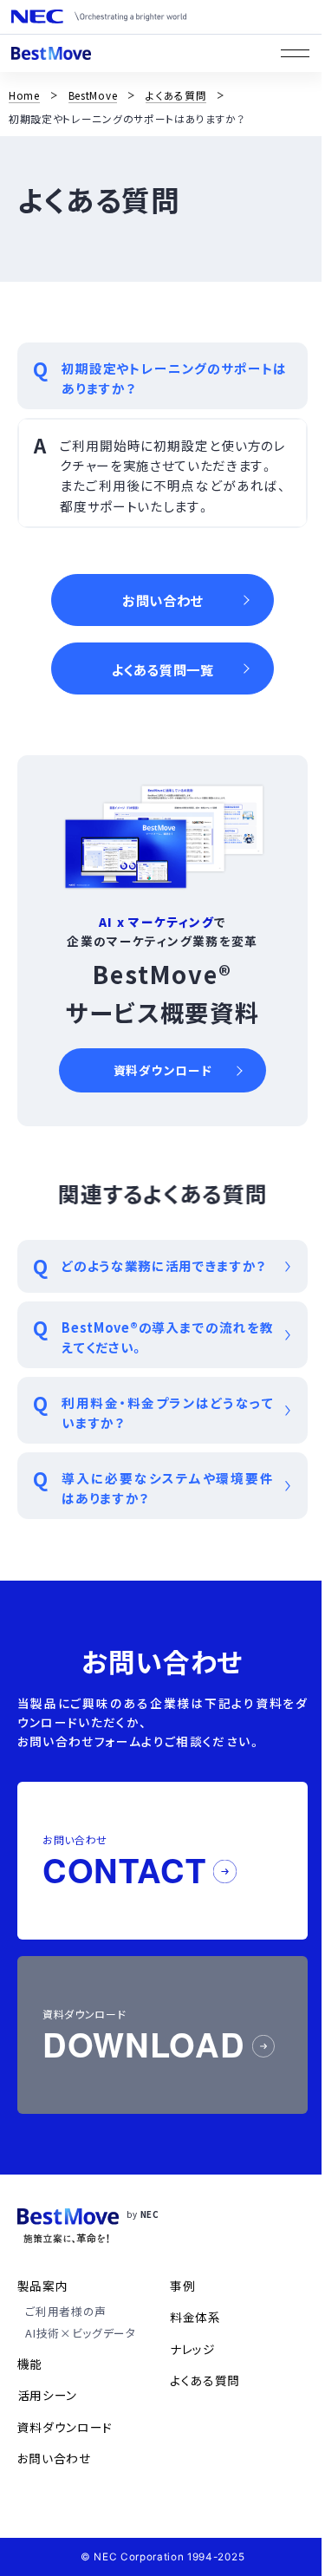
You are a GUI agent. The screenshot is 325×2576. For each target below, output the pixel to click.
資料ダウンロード (65, 2427)
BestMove (93, 95)
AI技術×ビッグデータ (81, 2333)
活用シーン (47, 2395)
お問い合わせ (54, 2458)
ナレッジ (193, 2349)
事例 (182, 2286)
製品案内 (43, 2286)
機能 (30, 2364)
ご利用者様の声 (66, 2311)
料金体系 (195, 2317)
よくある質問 (176, 95)
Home (24, 95)
